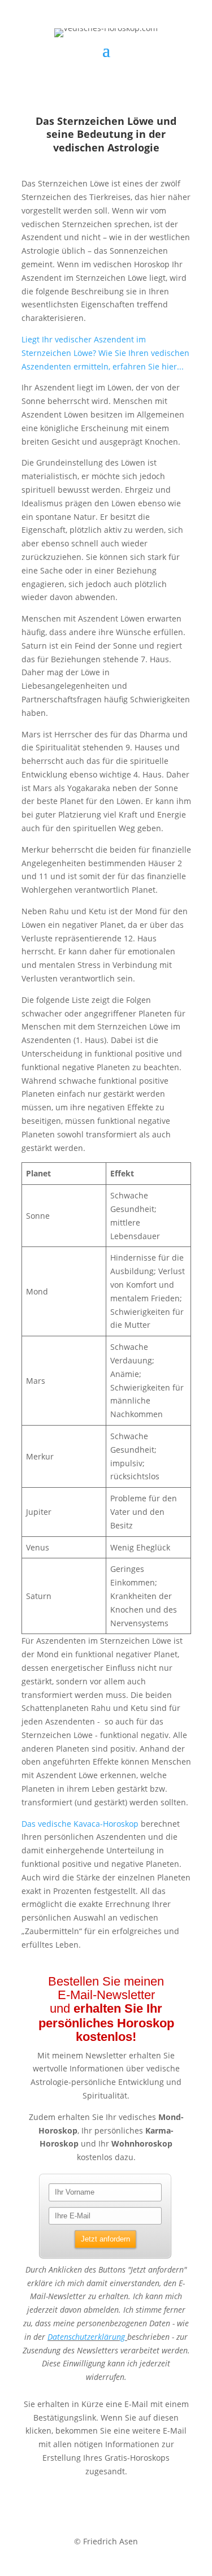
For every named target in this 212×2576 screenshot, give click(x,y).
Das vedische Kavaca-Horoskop (80, 1824)
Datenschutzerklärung (86, 2337)
